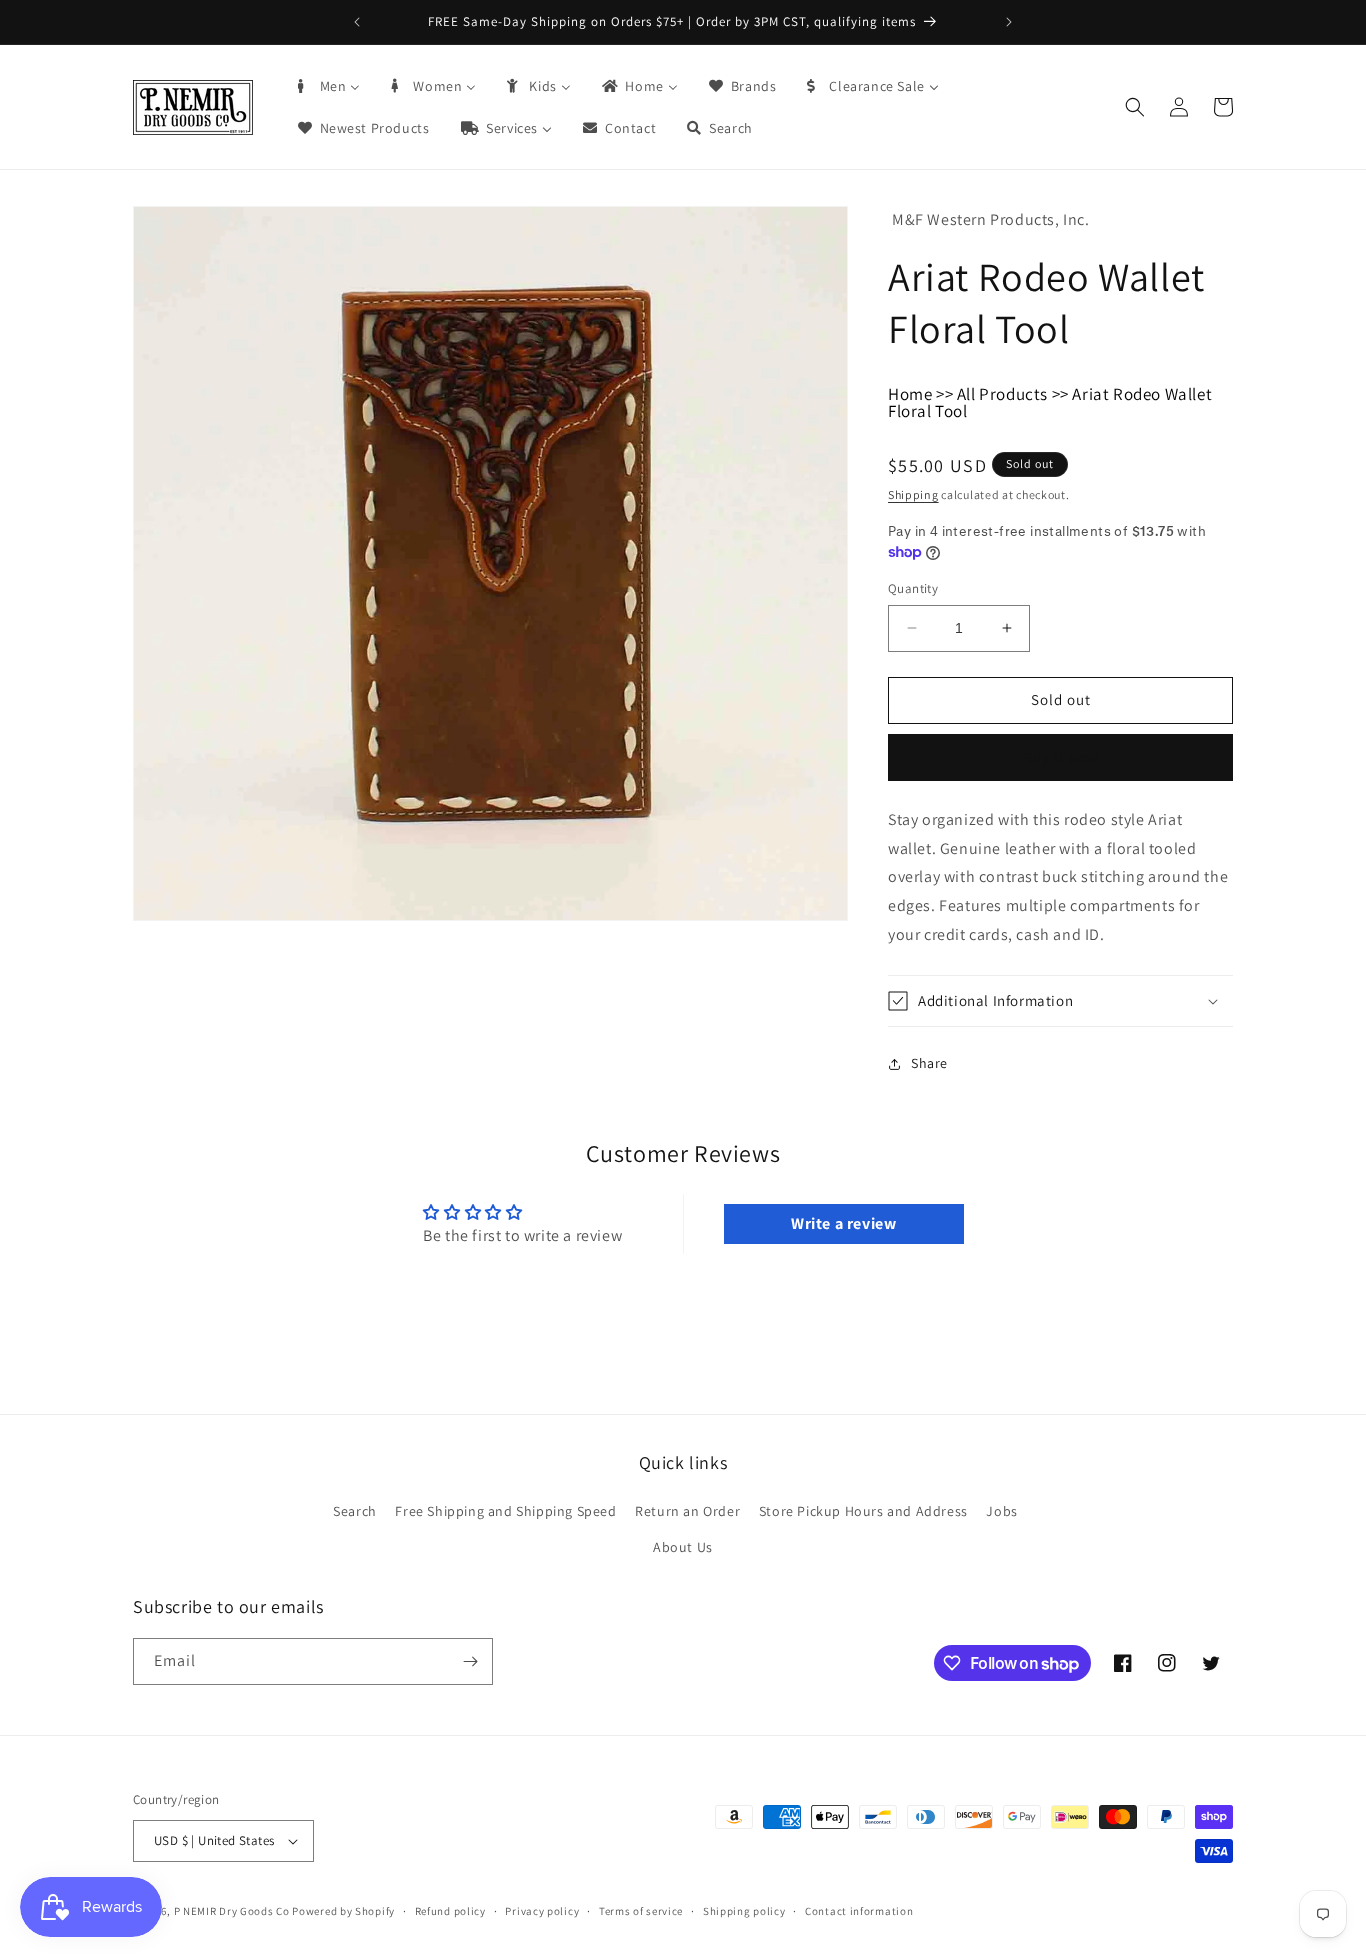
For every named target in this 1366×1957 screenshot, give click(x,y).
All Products (1002, 394)
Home (910, 394)
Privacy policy (542, 1911)
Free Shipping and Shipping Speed (505, 1512)
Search (355, 1512)
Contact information (859, 1911)
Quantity (913, 588)
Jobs (1001, 1512)
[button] (1135, 107)
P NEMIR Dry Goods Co (232, 1911)
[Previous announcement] (357, 22)
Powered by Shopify (343, 1911)
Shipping (913, 494)
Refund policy (450, 1911)
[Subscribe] (470, 1661)
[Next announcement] (1009, 22)
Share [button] (929, 1063)
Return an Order (687, 1512)
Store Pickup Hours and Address (863, 1512)
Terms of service (641, 1911)
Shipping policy (744, 1911)
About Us (683, 1547)
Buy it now (1061, 757)
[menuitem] (328, 86)
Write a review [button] (843, 1223)
